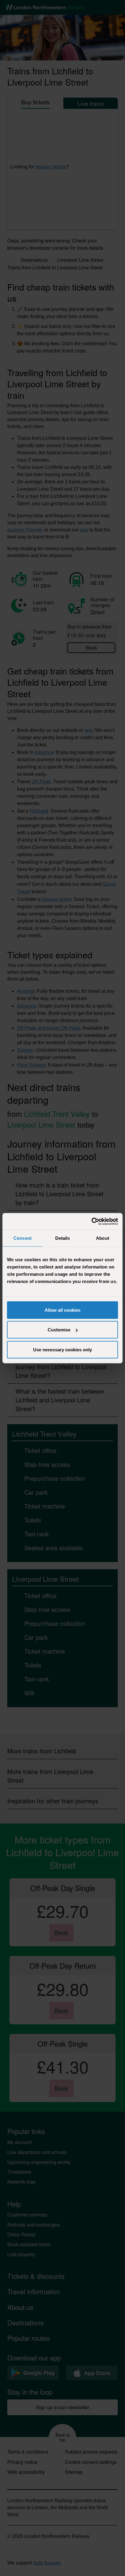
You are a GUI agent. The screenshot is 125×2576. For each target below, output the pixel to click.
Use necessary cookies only (62, 1349)
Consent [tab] (22, 1238)
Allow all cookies (62, 1310)
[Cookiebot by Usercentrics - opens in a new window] (91, 1221)
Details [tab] (63, 1238)
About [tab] (103, 1238)
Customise (59, 1330)
